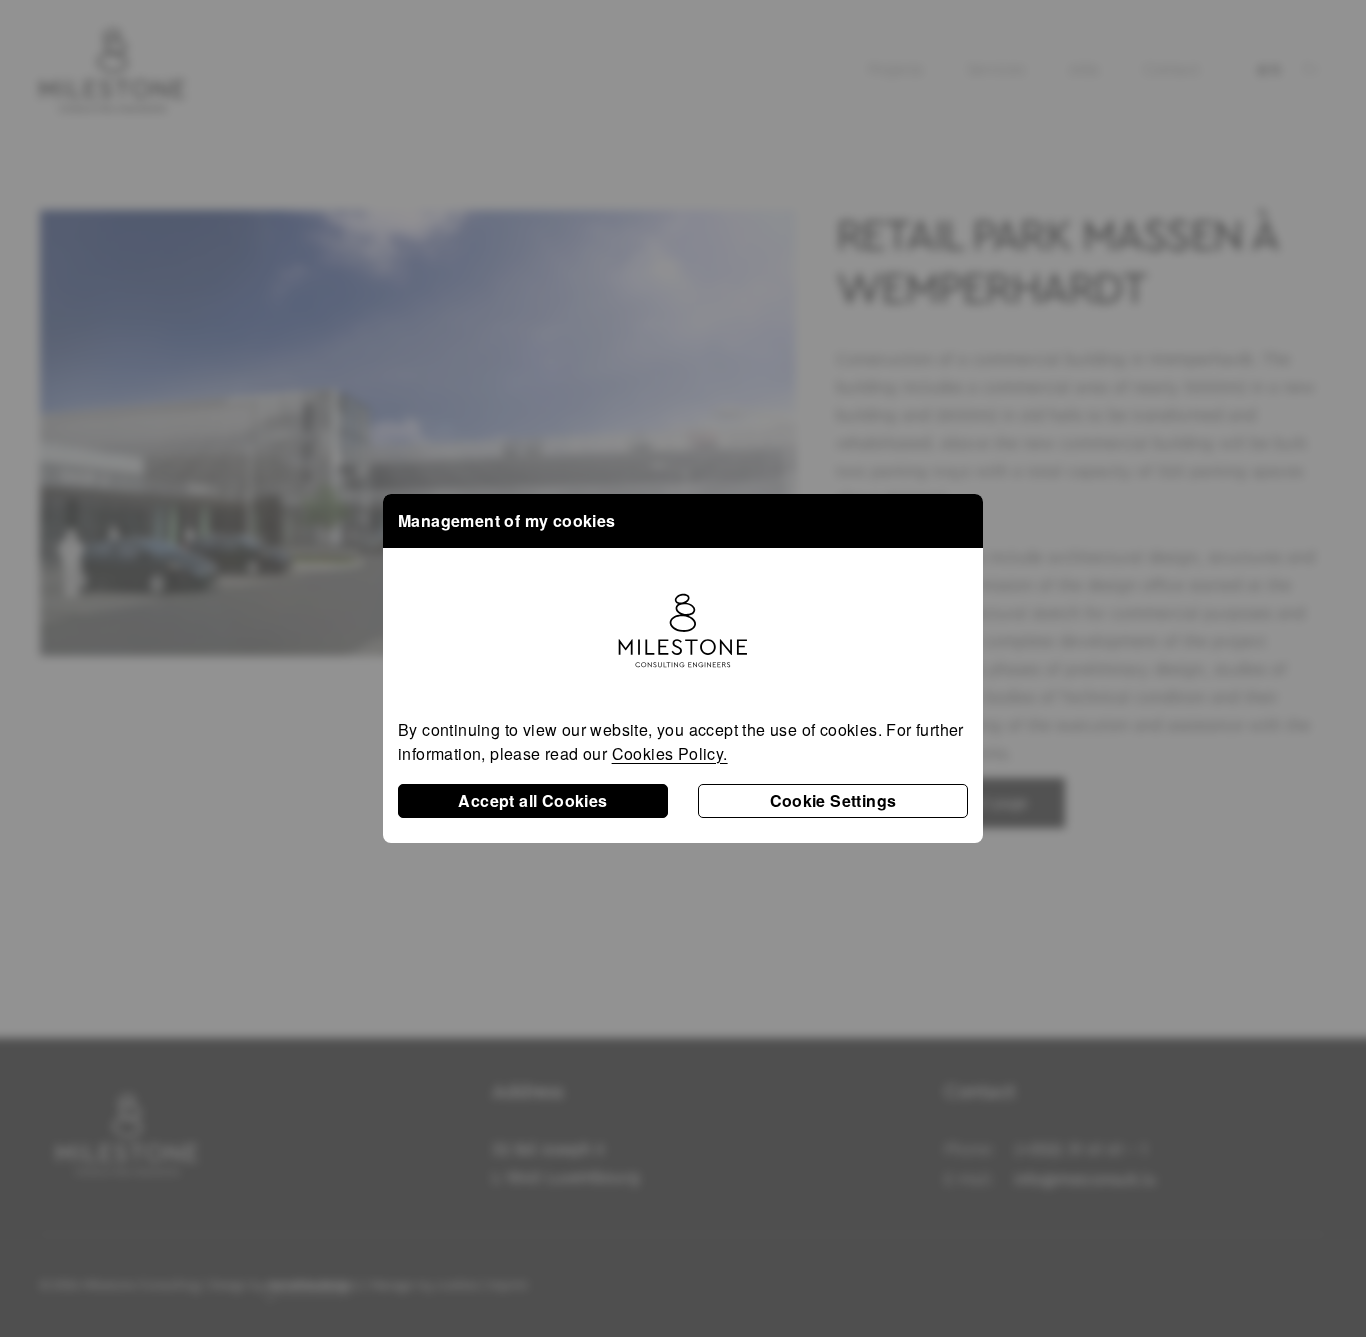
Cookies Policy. (670, 753)
